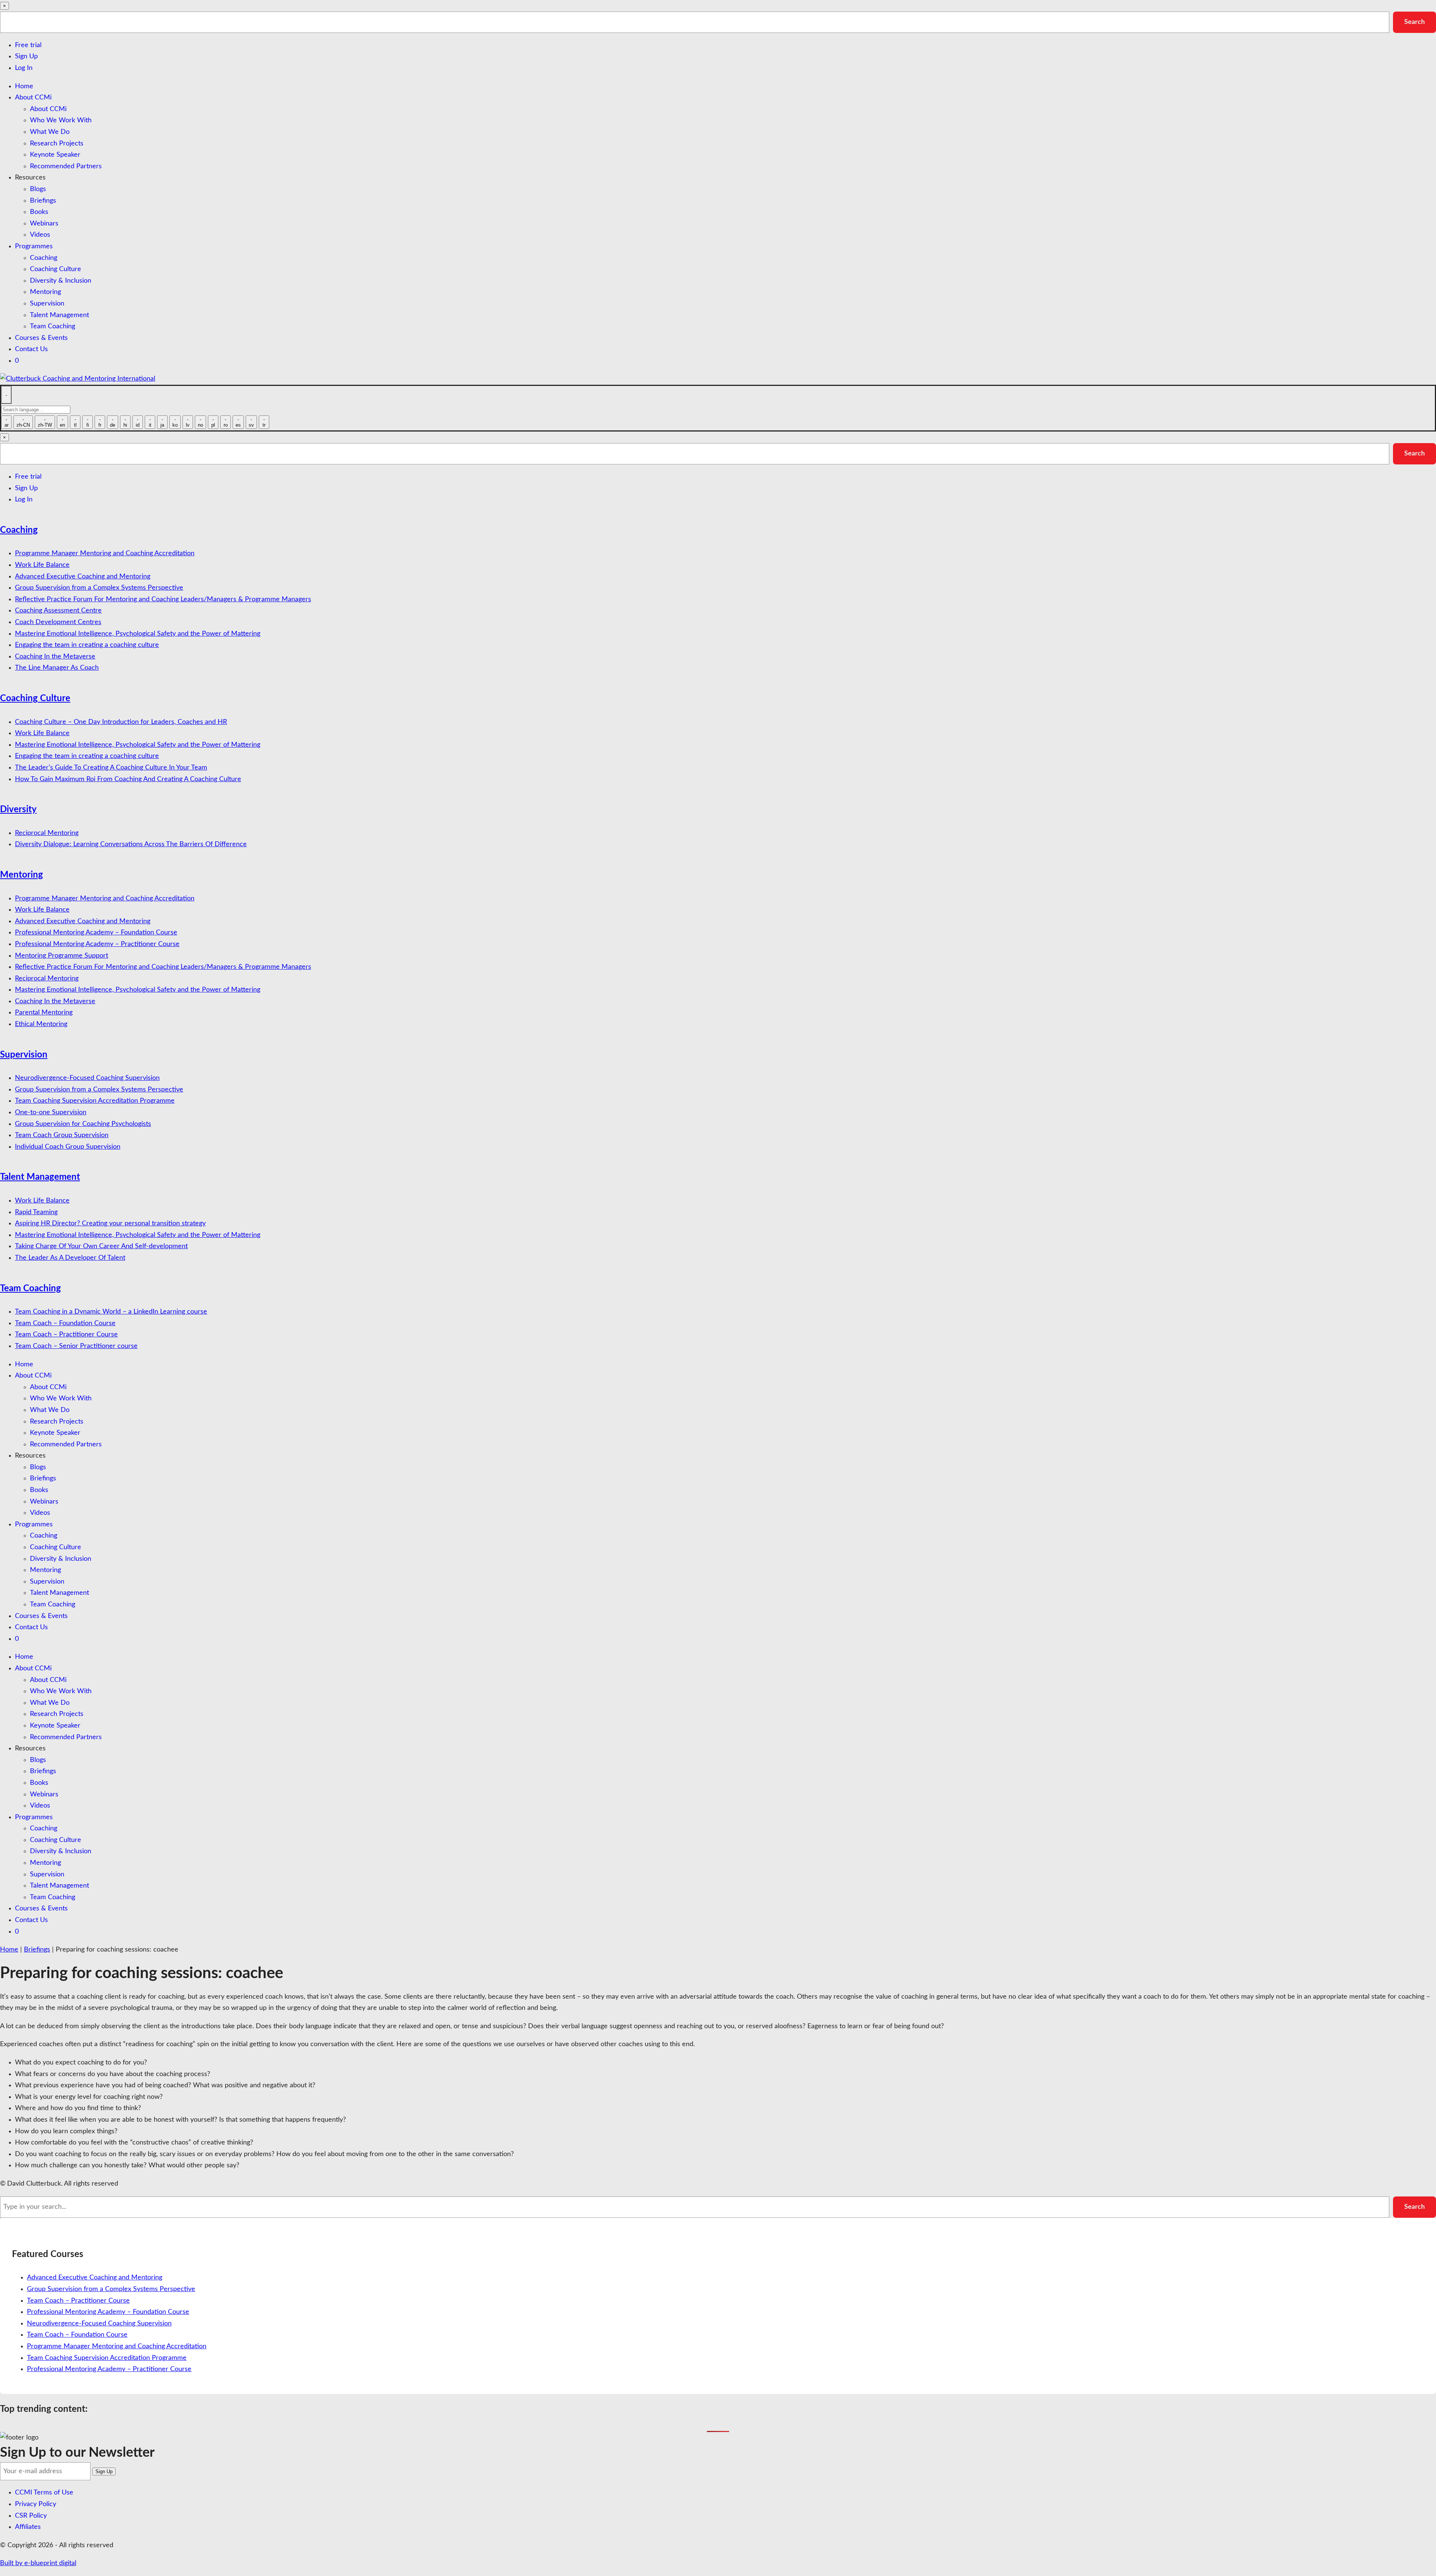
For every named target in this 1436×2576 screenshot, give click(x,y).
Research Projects (57, 144)
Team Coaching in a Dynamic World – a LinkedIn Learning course (111, 1312)
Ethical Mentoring (41, 1024)
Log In (24, 68)
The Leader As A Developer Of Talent (70, 1258)
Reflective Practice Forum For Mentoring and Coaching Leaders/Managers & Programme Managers (163, 599)
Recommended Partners (66, 166)
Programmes (34, 246)
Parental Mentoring (44, 1013)
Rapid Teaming (36, 1212)
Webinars (44, 224)
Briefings (43, 201)
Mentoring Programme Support (62, 956)
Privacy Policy (36, 2504)
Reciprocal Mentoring (47, 833)
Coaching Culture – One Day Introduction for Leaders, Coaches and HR (121, 722)
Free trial (28, 45)
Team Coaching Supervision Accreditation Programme (95, 1101)
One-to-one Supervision (51, 1112)
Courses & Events (41, 338)
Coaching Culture (56, 269)
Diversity (18, 810)
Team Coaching (53, 326)
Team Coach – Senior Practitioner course (76, 1346)
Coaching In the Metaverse (55, 657)
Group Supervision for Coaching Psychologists (83, 1124)
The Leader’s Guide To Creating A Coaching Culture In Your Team (111, 768)
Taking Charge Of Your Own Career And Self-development (101, 1246)
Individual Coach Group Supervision (68, 1147)
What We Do (50, 132)
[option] (6, 422)
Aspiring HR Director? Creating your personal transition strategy (110, 1223)
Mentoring (45, 292)
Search (1414, 22)
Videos (40, 235)
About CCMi (33, 98)
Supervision (47, 304)
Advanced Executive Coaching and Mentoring (83, 577)
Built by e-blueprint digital (38, 2563)
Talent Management (59, 315)
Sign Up (26, 56)
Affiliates (28, 2527)
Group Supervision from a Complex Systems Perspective (99, 588)
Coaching (44, 258)
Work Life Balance (42, 565)
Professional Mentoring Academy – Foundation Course (96, 933)
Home (24, 86)
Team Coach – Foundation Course (65, 1323)
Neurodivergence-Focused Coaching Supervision (87, 1078)
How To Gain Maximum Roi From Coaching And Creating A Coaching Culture (128, 779)
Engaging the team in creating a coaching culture (87, 645)
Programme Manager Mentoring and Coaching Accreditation (105, 553)
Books (39, 212)
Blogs (38, 189)
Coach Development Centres (58, 622)
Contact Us (31, 349)
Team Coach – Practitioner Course (66, 1335)
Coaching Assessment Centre (58, 611)
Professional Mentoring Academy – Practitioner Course (97, 944)
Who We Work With (61, 120)
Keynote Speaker (55, 155)
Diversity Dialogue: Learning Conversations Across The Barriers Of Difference (131, 844)
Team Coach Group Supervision (62, 1135)
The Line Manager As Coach (57, 668)
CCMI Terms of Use (44, 2493)
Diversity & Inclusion (61, 281)
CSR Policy (31, 2516)
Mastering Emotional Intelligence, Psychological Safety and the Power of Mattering (138, 634)
